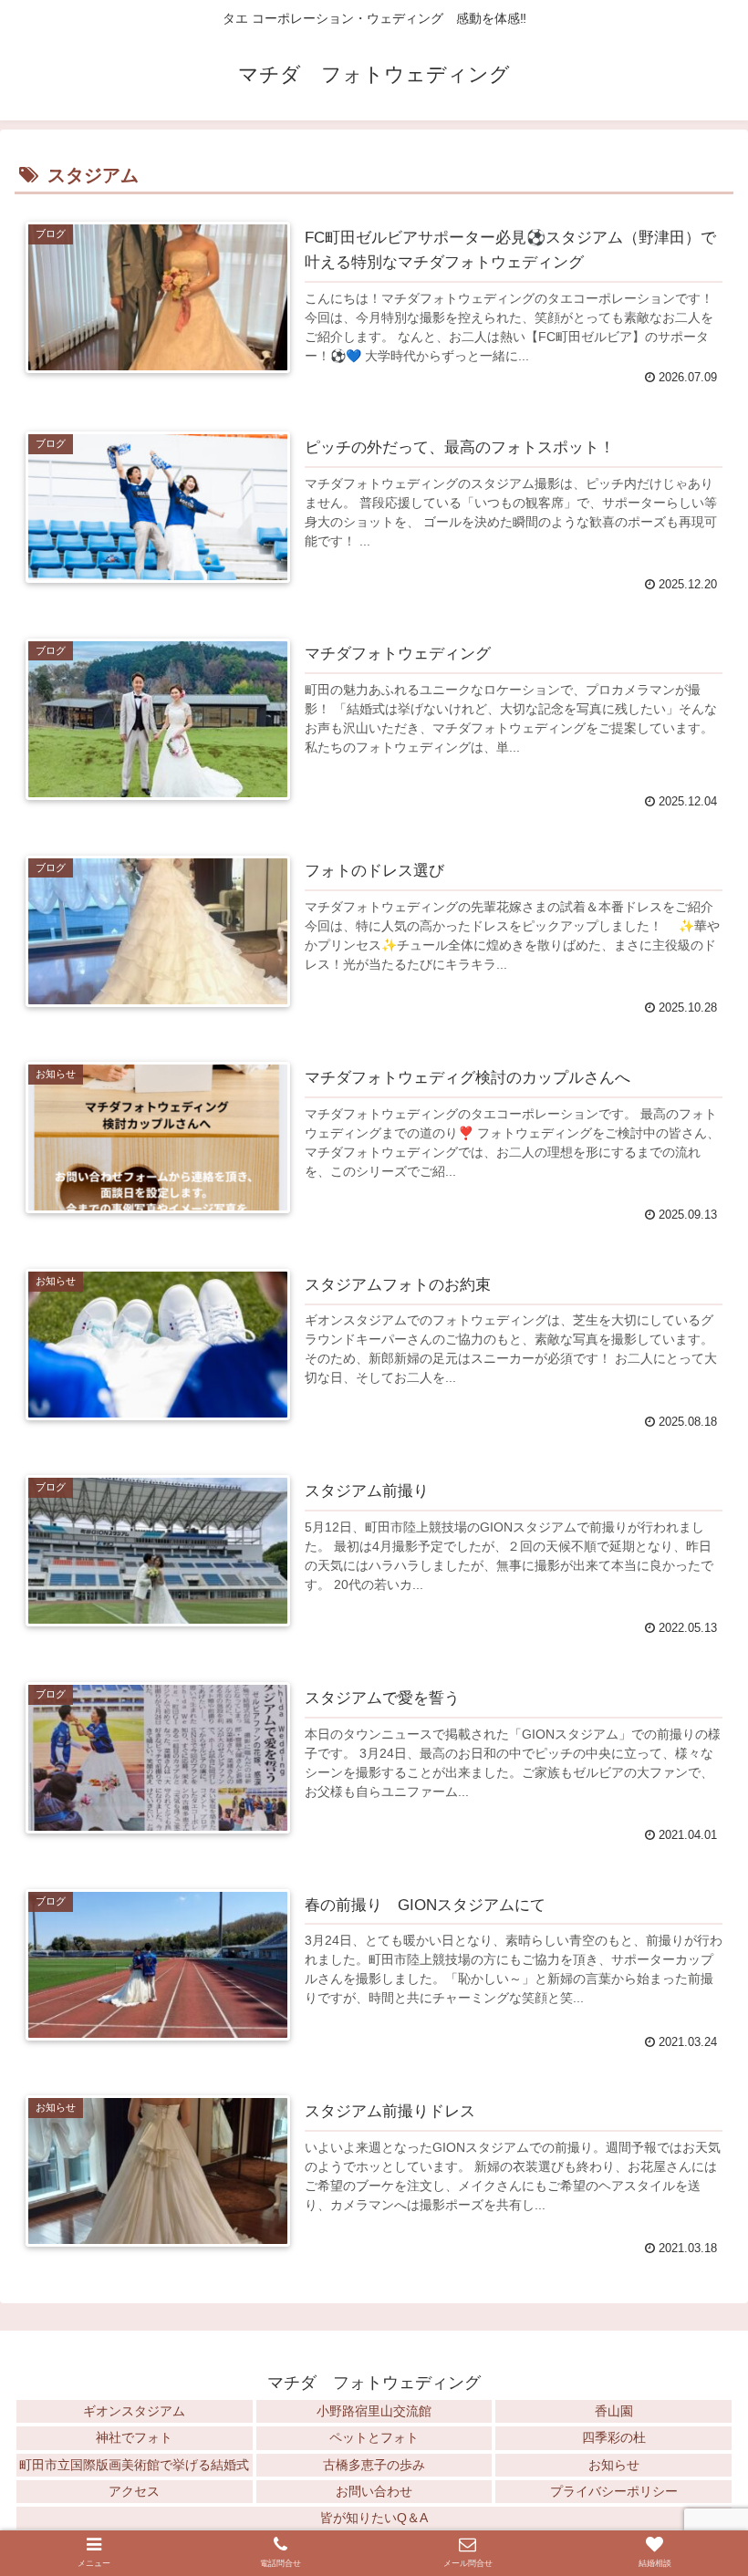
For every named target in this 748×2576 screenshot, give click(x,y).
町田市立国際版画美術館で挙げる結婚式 (134, 2465)
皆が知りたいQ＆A (374, 2518)
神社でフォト (134, 2437)
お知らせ (614, 2465)
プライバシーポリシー (614, 2491)
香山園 (614, 2411)
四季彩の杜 (614, 2437)
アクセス (134, 2491)
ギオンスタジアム (134, 2411)
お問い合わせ (374, 2491)
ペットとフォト (374, 2437)
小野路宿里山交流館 (374, 2411)
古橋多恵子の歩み (374, 2465)
